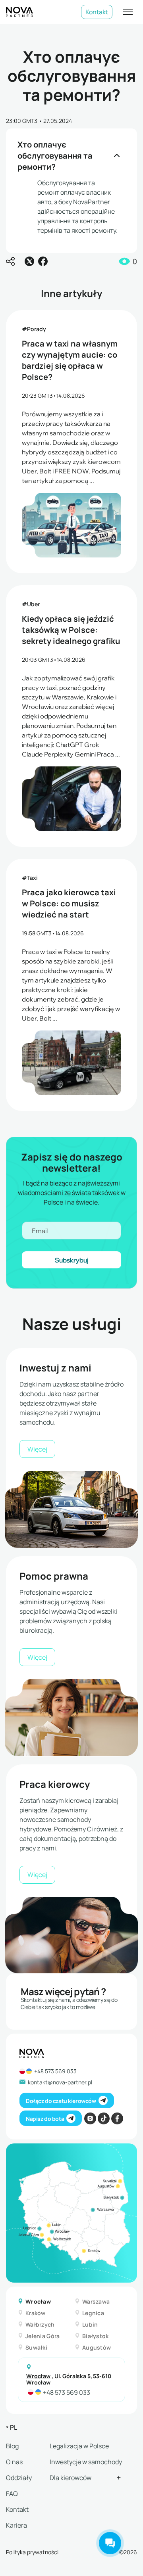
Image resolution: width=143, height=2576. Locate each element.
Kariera (16, 2525)
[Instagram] (90, 2118)
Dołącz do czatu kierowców (61, 2100)
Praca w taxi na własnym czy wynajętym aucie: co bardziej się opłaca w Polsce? (70, 360)
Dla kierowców (71, 2477)
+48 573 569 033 (55, 2071)
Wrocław (38, 2376)
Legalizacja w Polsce (79, 2446)
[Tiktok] (104, 2118)
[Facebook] (117, 2118)
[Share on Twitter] (29, 261)
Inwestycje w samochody (86, 2461)
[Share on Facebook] (43, 261)
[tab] (43, 2301)
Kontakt (97, 12)
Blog (12, 2446)
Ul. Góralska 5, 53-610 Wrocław (69, 2379)
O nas (14, 2461)
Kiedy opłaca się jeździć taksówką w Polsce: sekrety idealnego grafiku (71, 629)
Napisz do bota (45, 2118)
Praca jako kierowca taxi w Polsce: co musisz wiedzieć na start (69, 903)
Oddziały (19, 2477)
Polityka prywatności (32, 2552)
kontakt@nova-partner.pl (60, 2082)
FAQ (12, 2493)
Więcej (37, 1449)
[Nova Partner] (19, 12)
